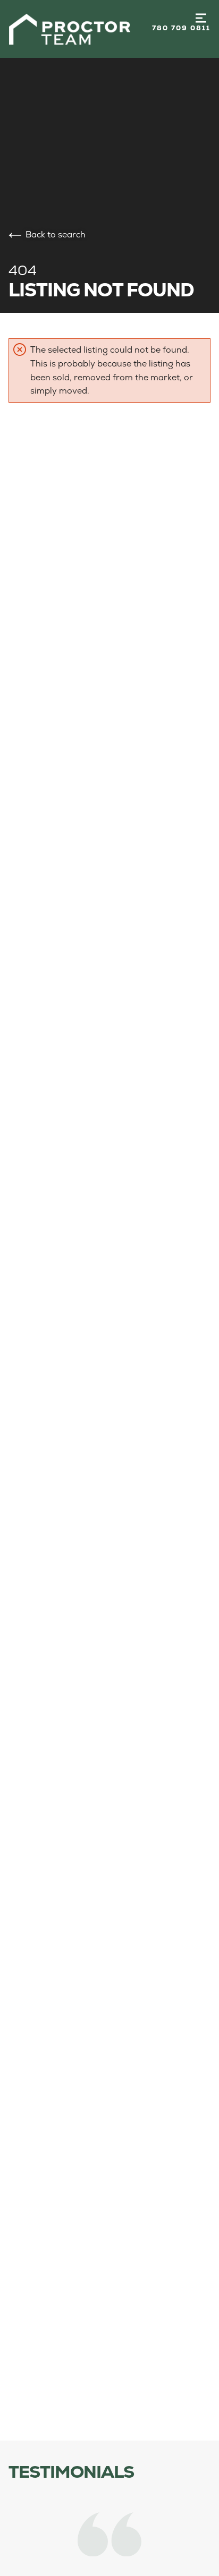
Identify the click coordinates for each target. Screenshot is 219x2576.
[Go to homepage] (80, 29)
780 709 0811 (181, 28)
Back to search (56, 234)
